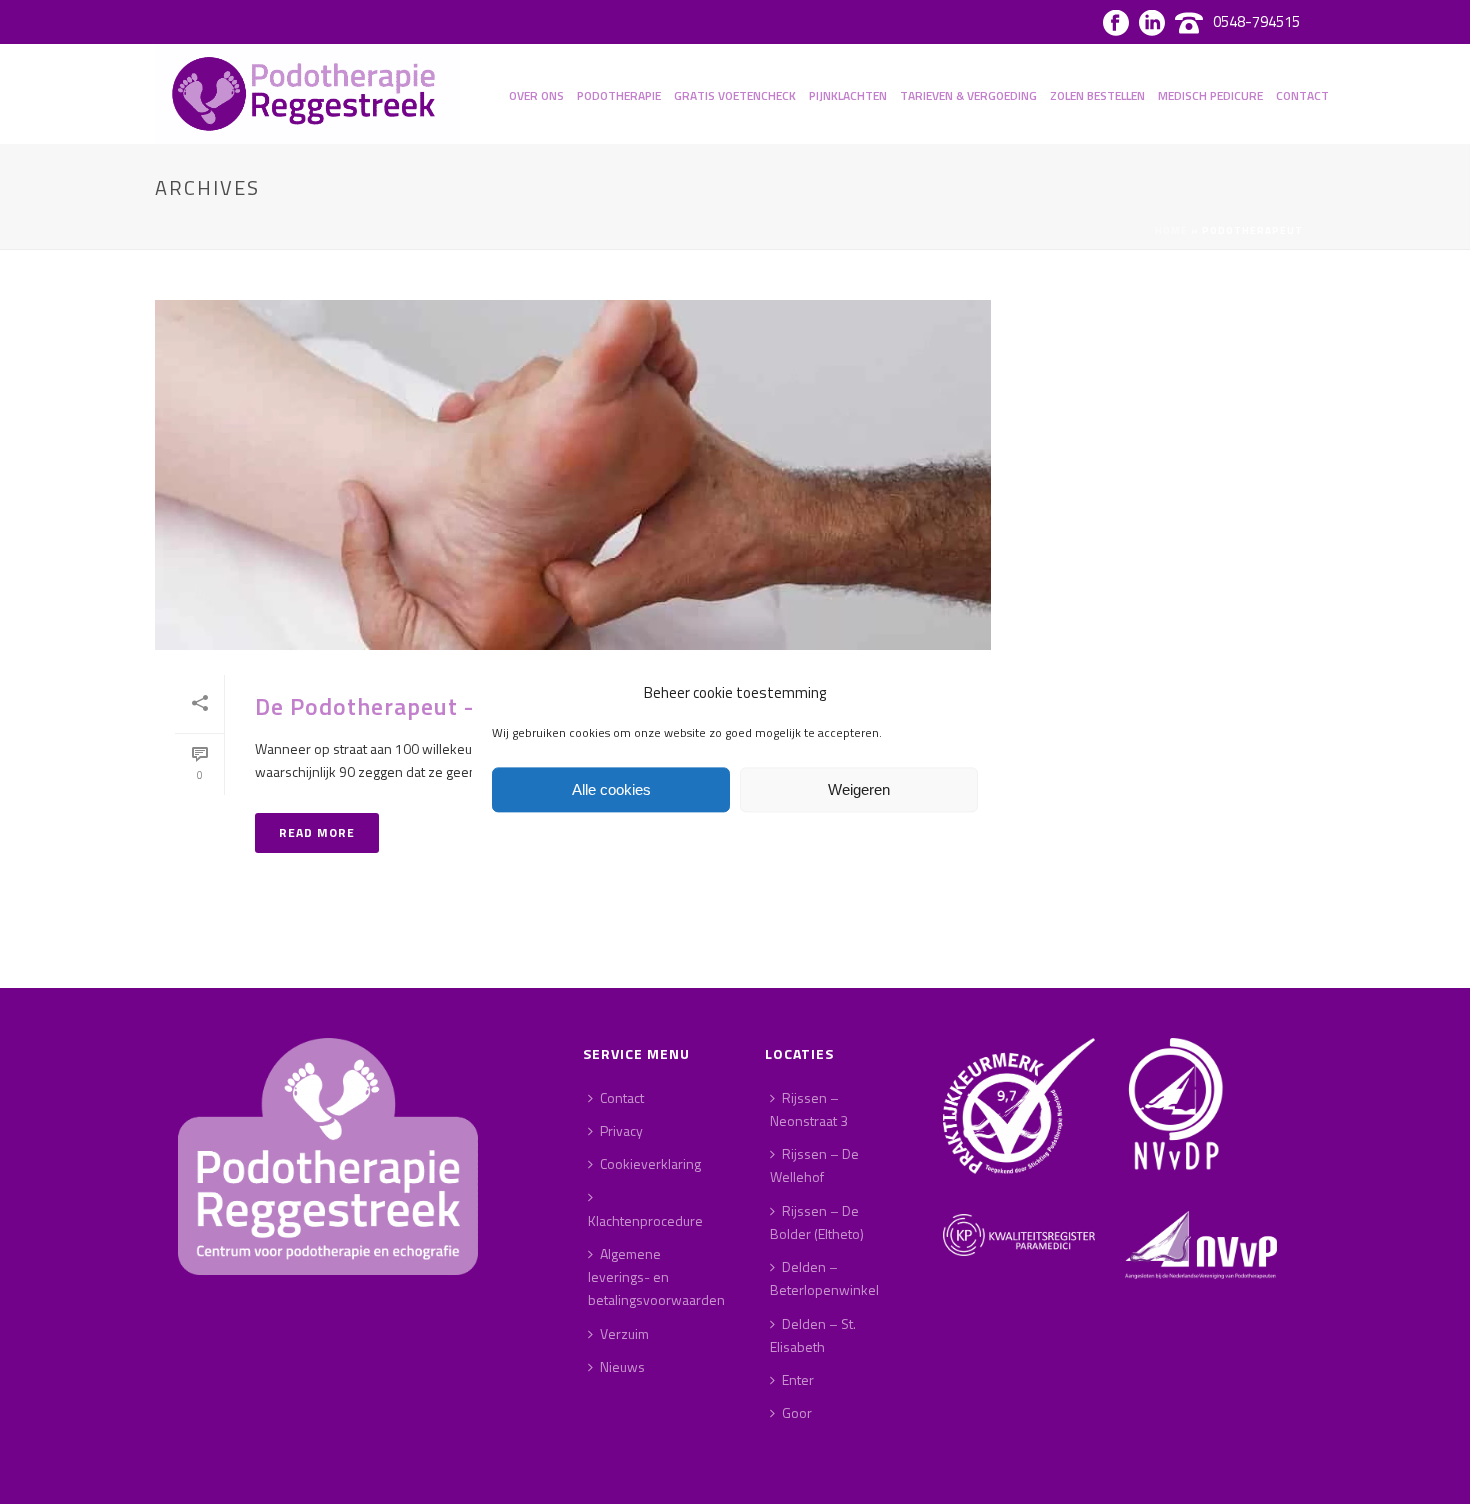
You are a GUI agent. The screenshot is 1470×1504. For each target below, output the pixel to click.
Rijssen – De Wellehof (814, 1165)
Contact (1302, 95)
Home (1171, 230)
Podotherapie (619, 95)
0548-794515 (1256, 21)
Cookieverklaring (650, 1163)
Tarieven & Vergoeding (968, 95)
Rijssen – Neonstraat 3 (809, 1109)
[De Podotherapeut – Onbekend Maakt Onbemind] (573, 475)
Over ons (536, 95)
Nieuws (622, 1366)
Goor (797, 1412)
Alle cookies (611, 789)
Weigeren (859, 789)
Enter (798, 1379)
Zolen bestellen (1097, 95)
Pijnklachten (848, 95)
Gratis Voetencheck (735, 95)
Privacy (621, 1130)
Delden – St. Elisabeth (813, 1335)
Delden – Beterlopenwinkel (824, 1278)
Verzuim (624, 1333)
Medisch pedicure (1210, 95)
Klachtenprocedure (645, 1220)
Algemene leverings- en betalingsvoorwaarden (656, 1276)
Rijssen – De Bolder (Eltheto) (817, 1222)
